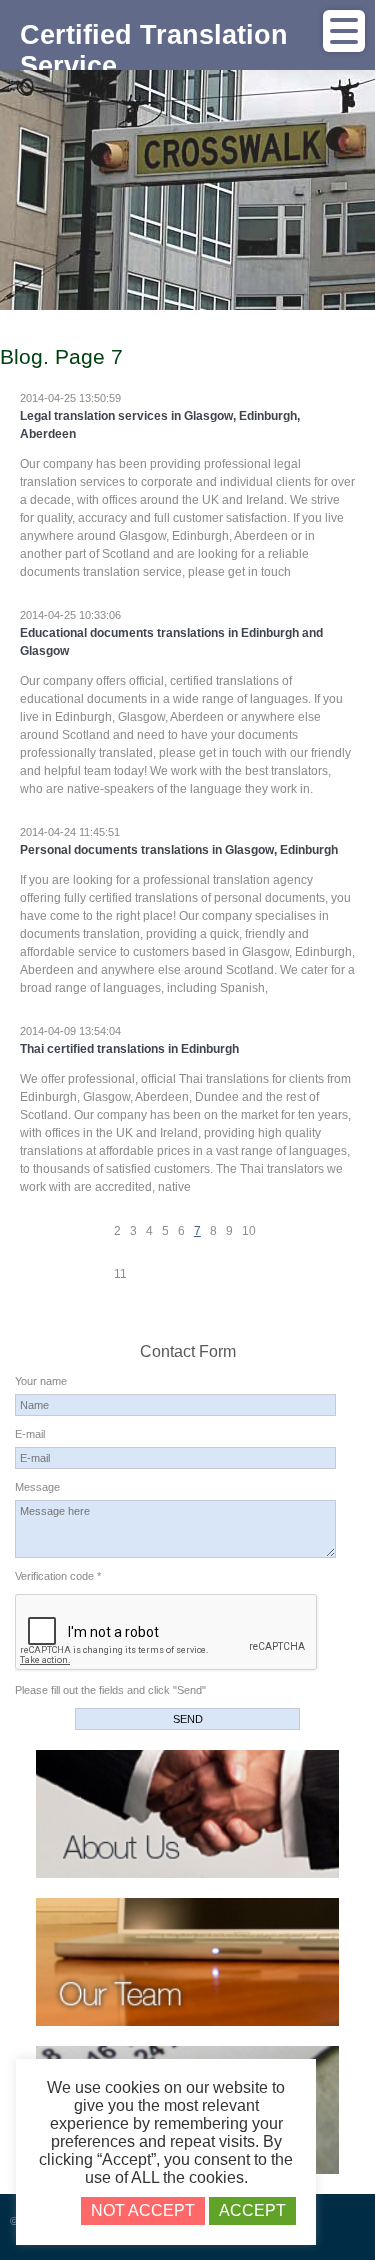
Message (37, 1487)
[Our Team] (188, 2022)
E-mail (30, 1434)
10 (249, 1231)
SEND (188, 1719)
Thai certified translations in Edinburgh (129, 1049)
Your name (41, 1381)
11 (120, 1274)
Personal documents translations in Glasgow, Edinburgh (179, 850)
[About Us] (188, 1874)
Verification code (58, 1576)
